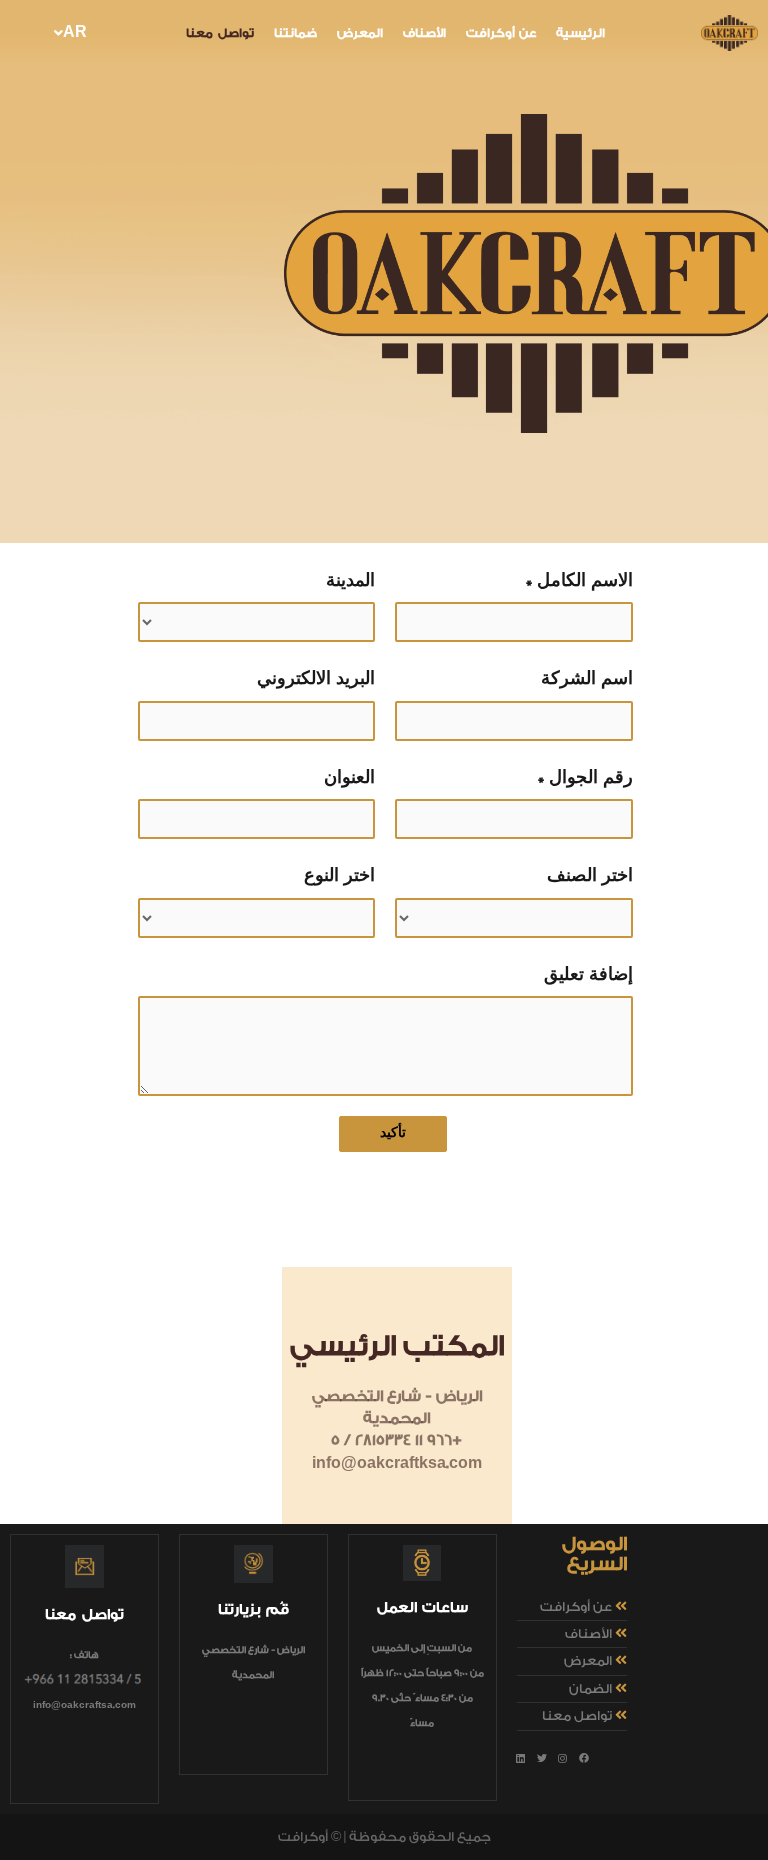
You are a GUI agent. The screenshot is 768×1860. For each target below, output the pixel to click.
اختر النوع (339, 875)
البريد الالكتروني (316, 678)
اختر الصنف (590, 875)
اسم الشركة (587, 678)
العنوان (349, 777)
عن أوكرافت (501, 33)
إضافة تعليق (588, 974)
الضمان (590, 1689)
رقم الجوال (591, 777)
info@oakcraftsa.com (84, 1705)
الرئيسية (580, 33)
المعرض (360, 33)
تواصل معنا (219, 33)
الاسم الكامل (585, 580)
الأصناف (424, 33)
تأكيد (393, 1133)
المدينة (350, 580)
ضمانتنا (295, 33)
